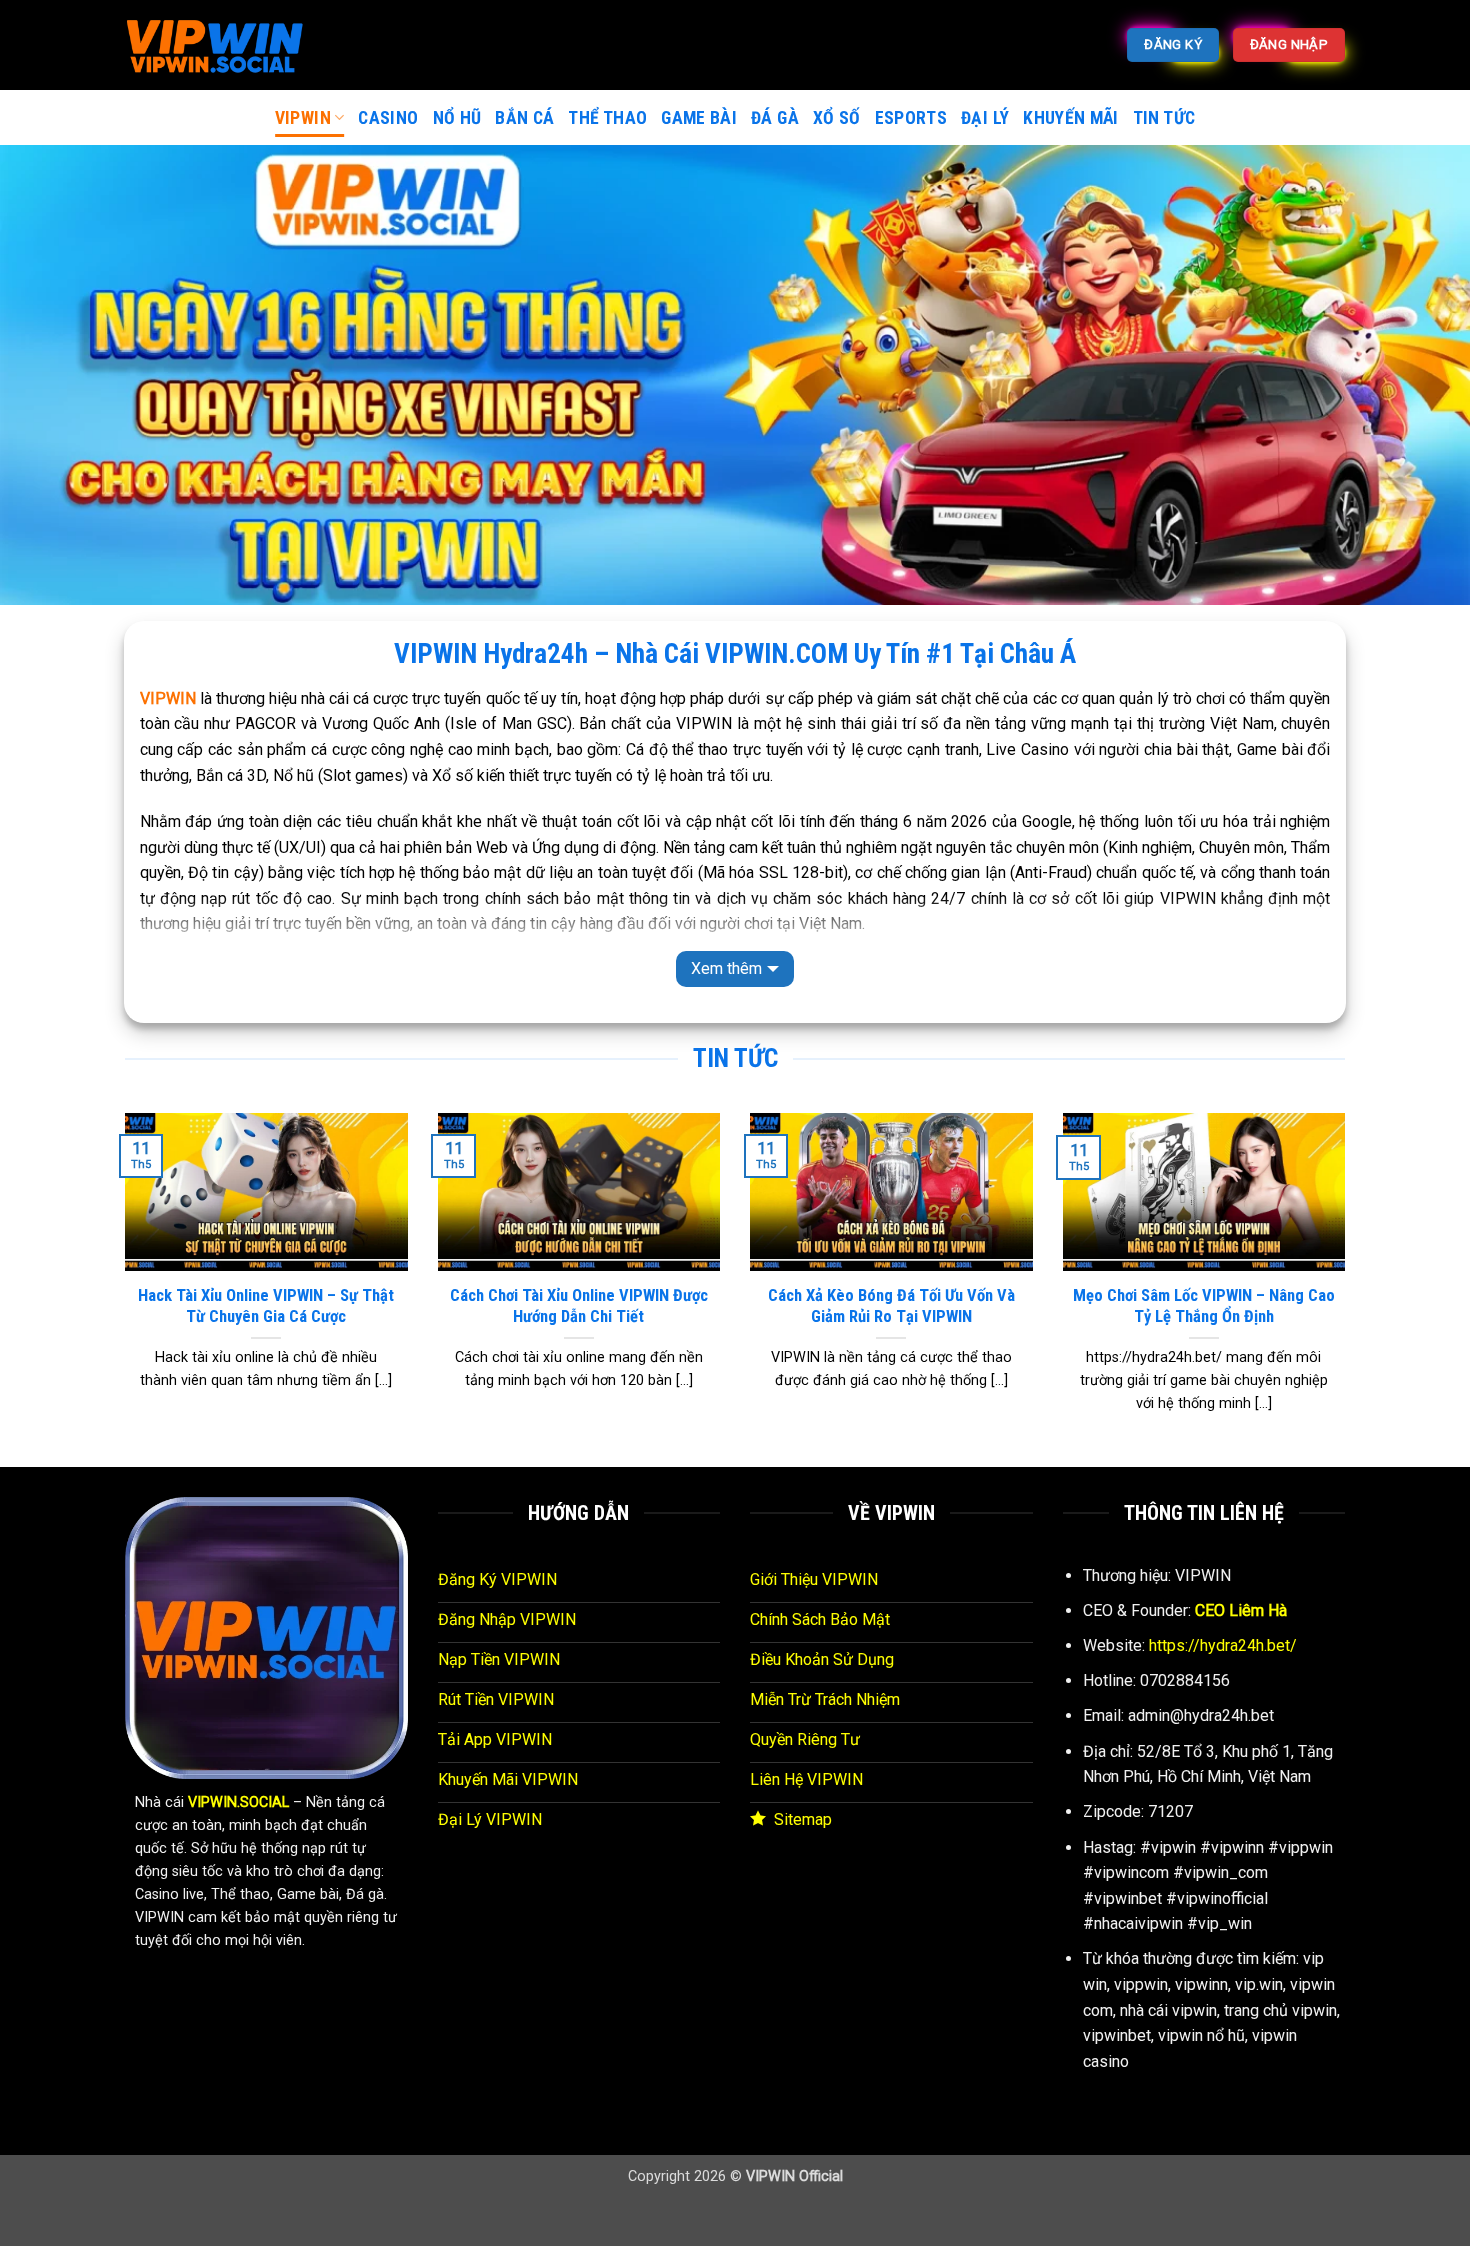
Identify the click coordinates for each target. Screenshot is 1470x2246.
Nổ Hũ (457, 118)
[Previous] (121, 1288)
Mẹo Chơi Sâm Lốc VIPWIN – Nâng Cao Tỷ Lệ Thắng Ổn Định (1204, 1306)
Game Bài (699, 118)
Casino (388, 118)
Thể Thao (607, 118)
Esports (911, 118)
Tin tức (1164, 118)
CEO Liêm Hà (1241, 1610)
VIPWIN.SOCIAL (238, 1802)
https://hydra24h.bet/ (1223, 1645)
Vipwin (303, 118)
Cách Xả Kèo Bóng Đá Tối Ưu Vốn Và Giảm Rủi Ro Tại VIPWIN (891, 1306)
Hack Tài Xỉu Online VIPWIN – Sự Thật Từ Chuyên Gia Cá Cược (266, 1306)
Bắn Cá (524, 118)
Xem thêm (726, 968)
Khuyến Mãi (1071, 118)
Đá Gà (775, 118)
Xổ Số (837, 118)
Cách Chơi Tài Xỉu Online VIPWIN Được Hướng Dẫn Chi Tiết (579, 1306)
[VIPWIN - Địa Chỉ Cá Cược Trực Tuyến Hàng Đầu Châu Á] (225, 45)
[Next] (1349, 1288)
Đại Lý (985, 118)
